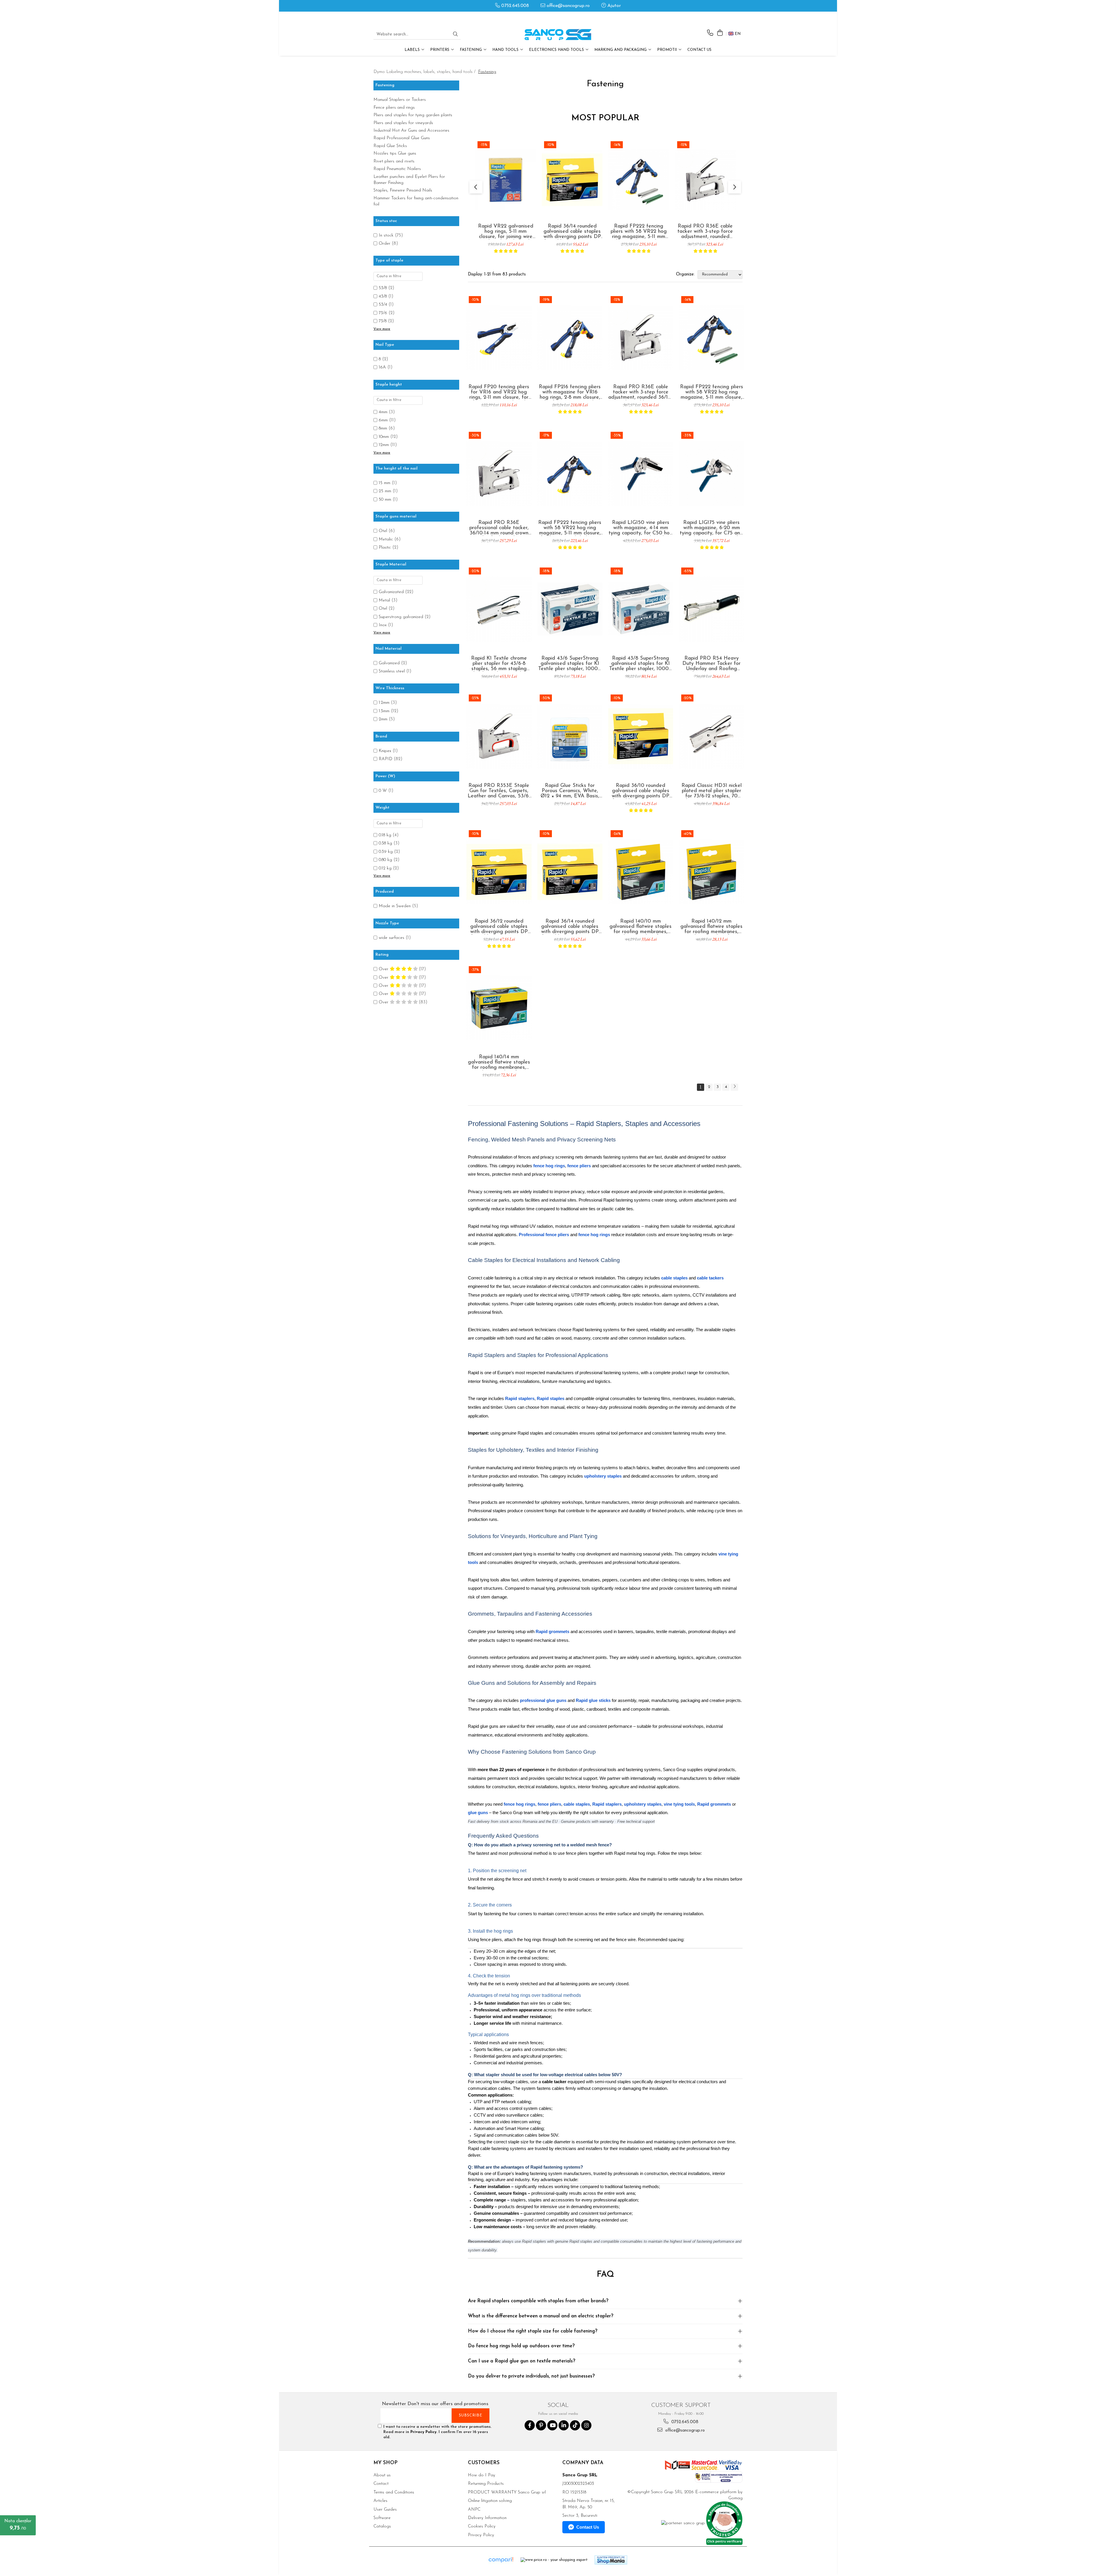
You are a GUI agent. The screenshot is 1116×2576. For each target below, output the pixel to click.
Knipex (385, 751)
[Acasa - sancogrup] (558, 35)
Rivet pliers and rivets (394, 161)
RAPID (386, 759)
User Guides (385, 2510)
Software (382, 2518)
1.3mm (384, 711)
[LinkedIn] (564, 2425)
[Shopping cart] (720, 33)
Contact (381, 2484)
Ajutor (613, 6)
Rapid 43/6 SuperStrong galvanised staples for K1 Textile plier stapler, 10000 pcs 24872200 (570, 664)
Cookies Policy (482, 2526)
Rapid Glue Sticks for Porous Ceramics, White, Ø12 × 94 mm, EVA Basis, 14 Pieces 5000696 (570, 791)
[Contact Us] (710, 33)
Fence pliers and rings (394, 108)
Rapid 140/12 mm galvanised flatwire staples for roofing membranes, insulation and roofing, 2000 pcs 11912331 (711, 927)
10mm (384, 437)
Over (384, 969)
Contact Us (699, 50)
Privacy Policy (423, 2432)
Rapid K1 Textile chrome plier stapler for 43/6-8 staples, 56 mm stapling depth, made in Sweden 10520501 (499, 664)
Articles (380, 2501)
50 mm (385, 500)
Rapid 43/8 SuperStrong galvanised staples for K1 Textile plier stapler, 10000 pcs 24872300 (641, 664)
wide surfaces (391, 938)
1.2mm (384, 703)
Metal (384, 600)
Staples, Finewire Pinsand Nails (403, 190)
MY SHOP (386, 2463)
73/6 (383, 313)
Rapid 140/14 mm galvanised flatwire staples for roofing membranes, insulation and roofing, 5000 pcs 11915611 (499, 1062)
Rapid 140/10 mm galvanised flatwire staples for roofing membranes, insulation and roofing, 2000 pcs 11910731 (641, 927)
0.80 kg (385, 860)
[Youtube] (552, 2425)
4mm (383, 412)
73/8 (383, 321)
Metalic (386, 539)
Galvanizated (391, 592)
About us (382, 2475)
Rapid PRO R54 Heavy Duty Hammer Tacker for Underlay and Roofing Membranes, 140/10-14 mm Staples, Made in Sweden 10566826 (711, 664)
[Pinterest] (541, 2425)
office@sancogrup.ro (567, 6)
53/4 (383, 305)
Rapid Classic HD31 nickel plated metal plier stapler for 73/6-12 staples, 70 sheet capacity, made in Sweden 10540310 (712, 791)
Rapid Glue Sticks (390, 146)
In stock (386, 236)
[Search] (455, 35)
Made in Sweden (395, 906)
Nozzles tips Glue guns (395, 154)
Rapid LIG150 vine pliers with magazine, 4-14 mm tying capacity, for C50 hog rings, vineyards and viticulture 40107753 (641, 528)
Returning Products (486, 2484)
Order (384, 244)
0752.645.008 (514, 6)
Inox (383, 625)
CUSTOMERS (484, 2463)
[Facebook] (530, 2425)
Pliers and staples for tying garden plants (413, 115)
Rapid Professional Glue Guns (402, 138)
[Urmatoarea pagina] (734, 1087)
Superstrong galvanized (401, 617)
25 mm (385, 491)
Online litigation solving (490, 2501)
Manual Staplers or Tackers (400, 100)
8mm (383, 428)
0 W (383, 791)
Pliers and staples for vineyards (403, 123)
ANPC (474, 2510)
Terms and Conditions (394, 2492)
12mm (384, 445)
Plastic (385, 548)
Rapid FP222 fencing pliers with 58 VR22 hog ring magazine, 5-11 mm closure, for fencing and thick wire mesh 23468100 (570, 528)
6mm (383, 420)
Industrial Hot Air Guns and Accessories (411, 131)
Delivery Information (487, 2518)
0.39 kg (386, 852)
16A (382, 367)
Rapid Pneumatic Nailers (397, 169)
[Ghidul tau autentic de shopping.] (501, 2560)
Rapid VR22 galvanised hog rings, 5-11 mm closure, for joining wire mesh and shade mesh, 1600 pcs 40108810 (506, 232)
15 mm (384, 483)
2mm (383, 719)
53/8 (383, 288)
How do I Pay (482, 2475)
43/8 (383, 297)
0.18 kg (385, 835)
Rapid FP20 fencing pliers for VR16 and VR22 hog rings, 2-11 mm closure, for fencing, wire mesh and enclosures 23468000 (499, 392)
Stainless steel (392, 671)
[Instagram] (586, 2425)
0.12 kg (385, 868)
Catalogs (382, 2526)
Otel (383, 531)
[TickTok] (575, 2425)
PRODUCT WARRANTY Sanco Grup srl (507, 2492)
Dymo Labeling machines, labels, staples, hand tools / (425, 72)
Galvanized (389, 663)
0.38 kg (385, 843)
